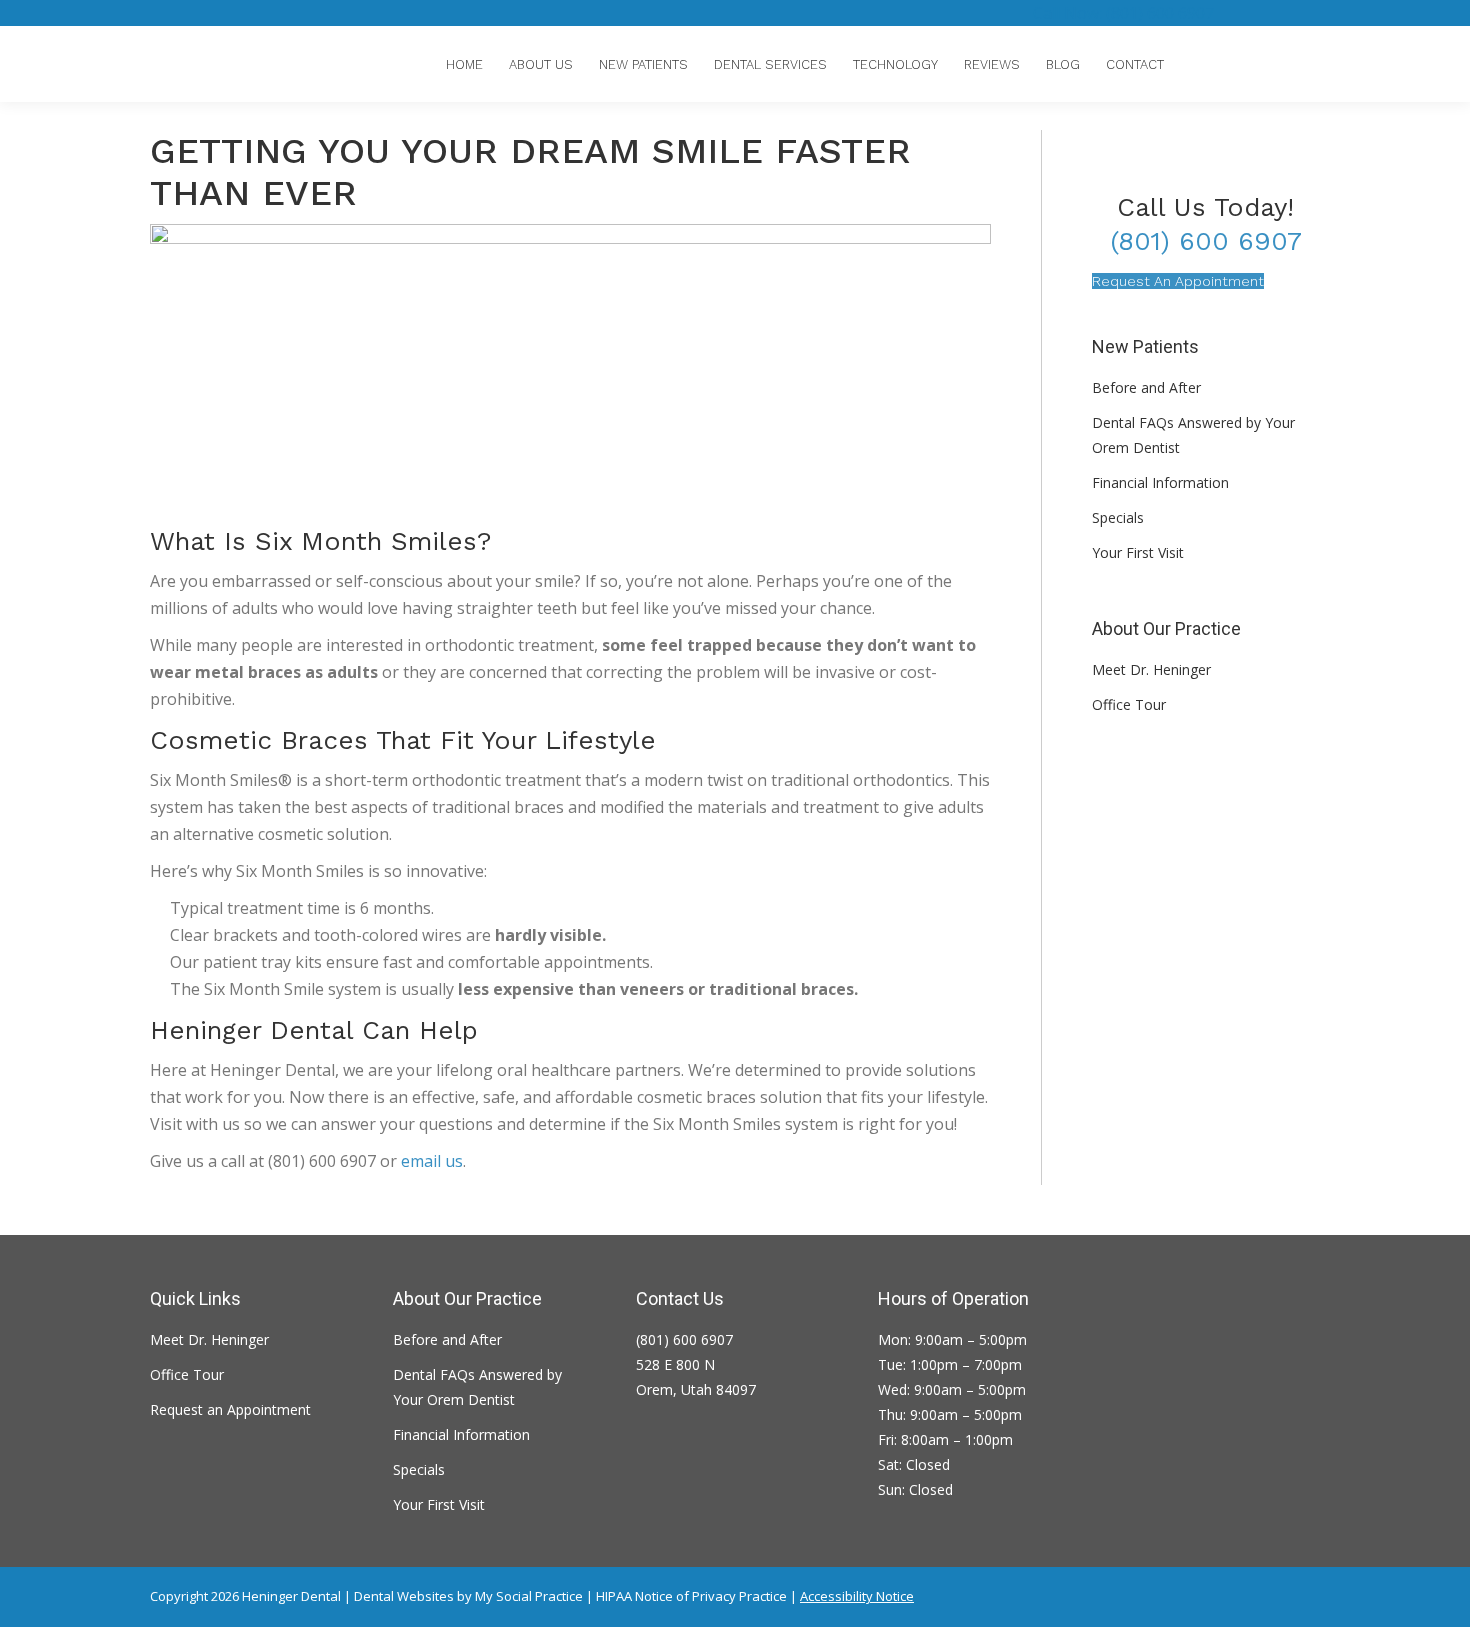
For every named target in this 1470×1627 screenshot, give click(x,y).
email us (432, 1161)
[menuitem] (464, 64)
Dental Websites (404, 1596)
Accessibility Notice (857, 1596)
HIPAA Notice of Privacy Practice (691, 1596)
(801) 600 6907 (1206, 241)
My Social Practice (527, 1596)
